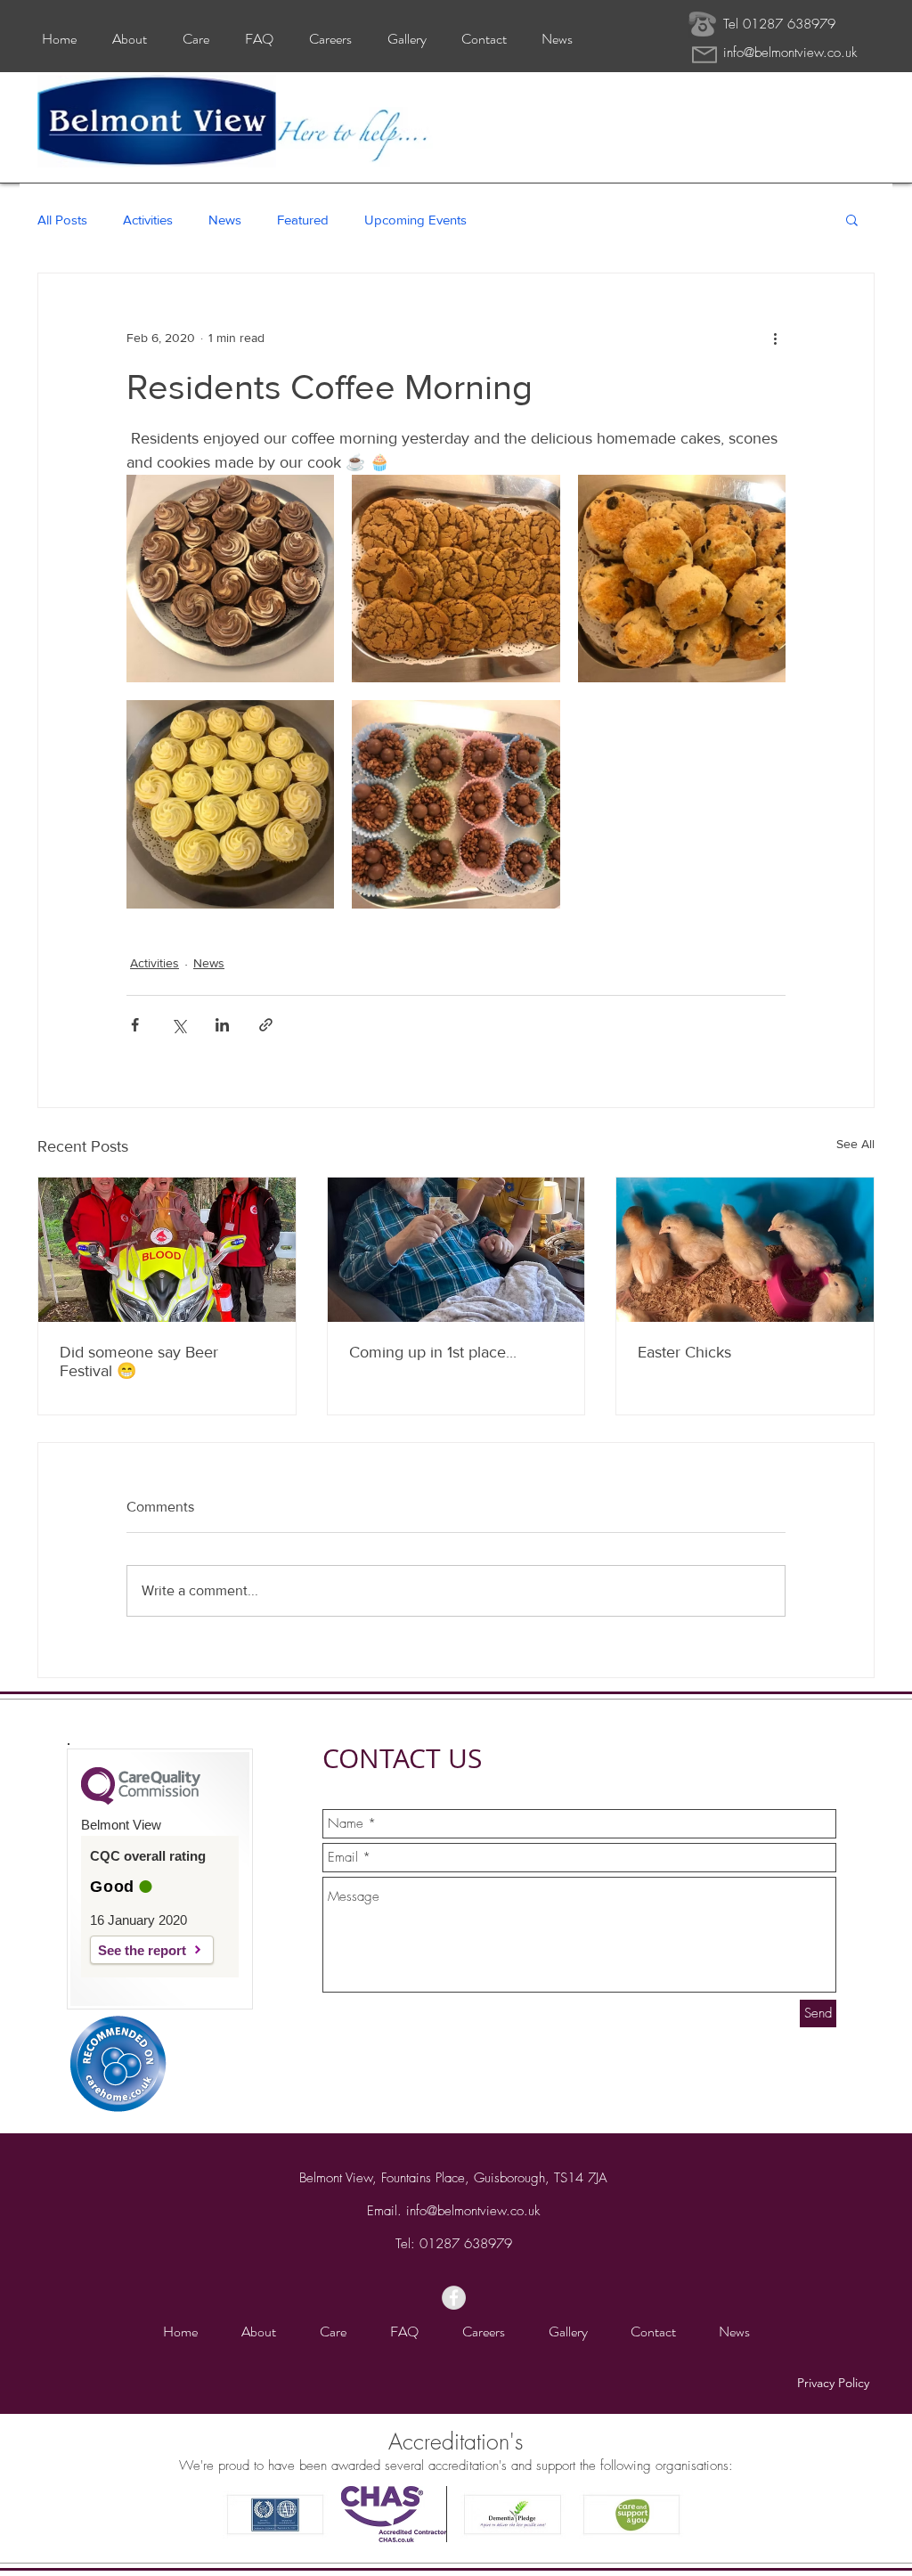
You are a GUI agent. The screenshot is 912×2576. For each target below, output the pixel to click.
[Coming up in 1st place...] (456, 1250)
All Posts (62, 220)
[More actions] (775, 338)
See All (855, 1144)
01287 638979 (466, 2244)
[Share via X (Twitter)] (179, 1025)
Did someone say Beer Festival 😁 (139, 1361)
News (225, 220)
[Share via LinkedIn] (222, 1025)
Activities (148, 220)
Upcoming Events (415, 220)
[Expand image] (230, 579)
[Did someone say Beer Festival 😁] (167, 1250)
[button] (852, 219)
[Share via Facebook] (135, 1025)
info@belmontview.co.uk (790, 53)
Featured (303, 220)
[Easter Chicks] (745, 1250)
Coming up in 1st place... (433, 1352)
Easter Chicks (684, 1352)
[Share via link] (266, 1025)
